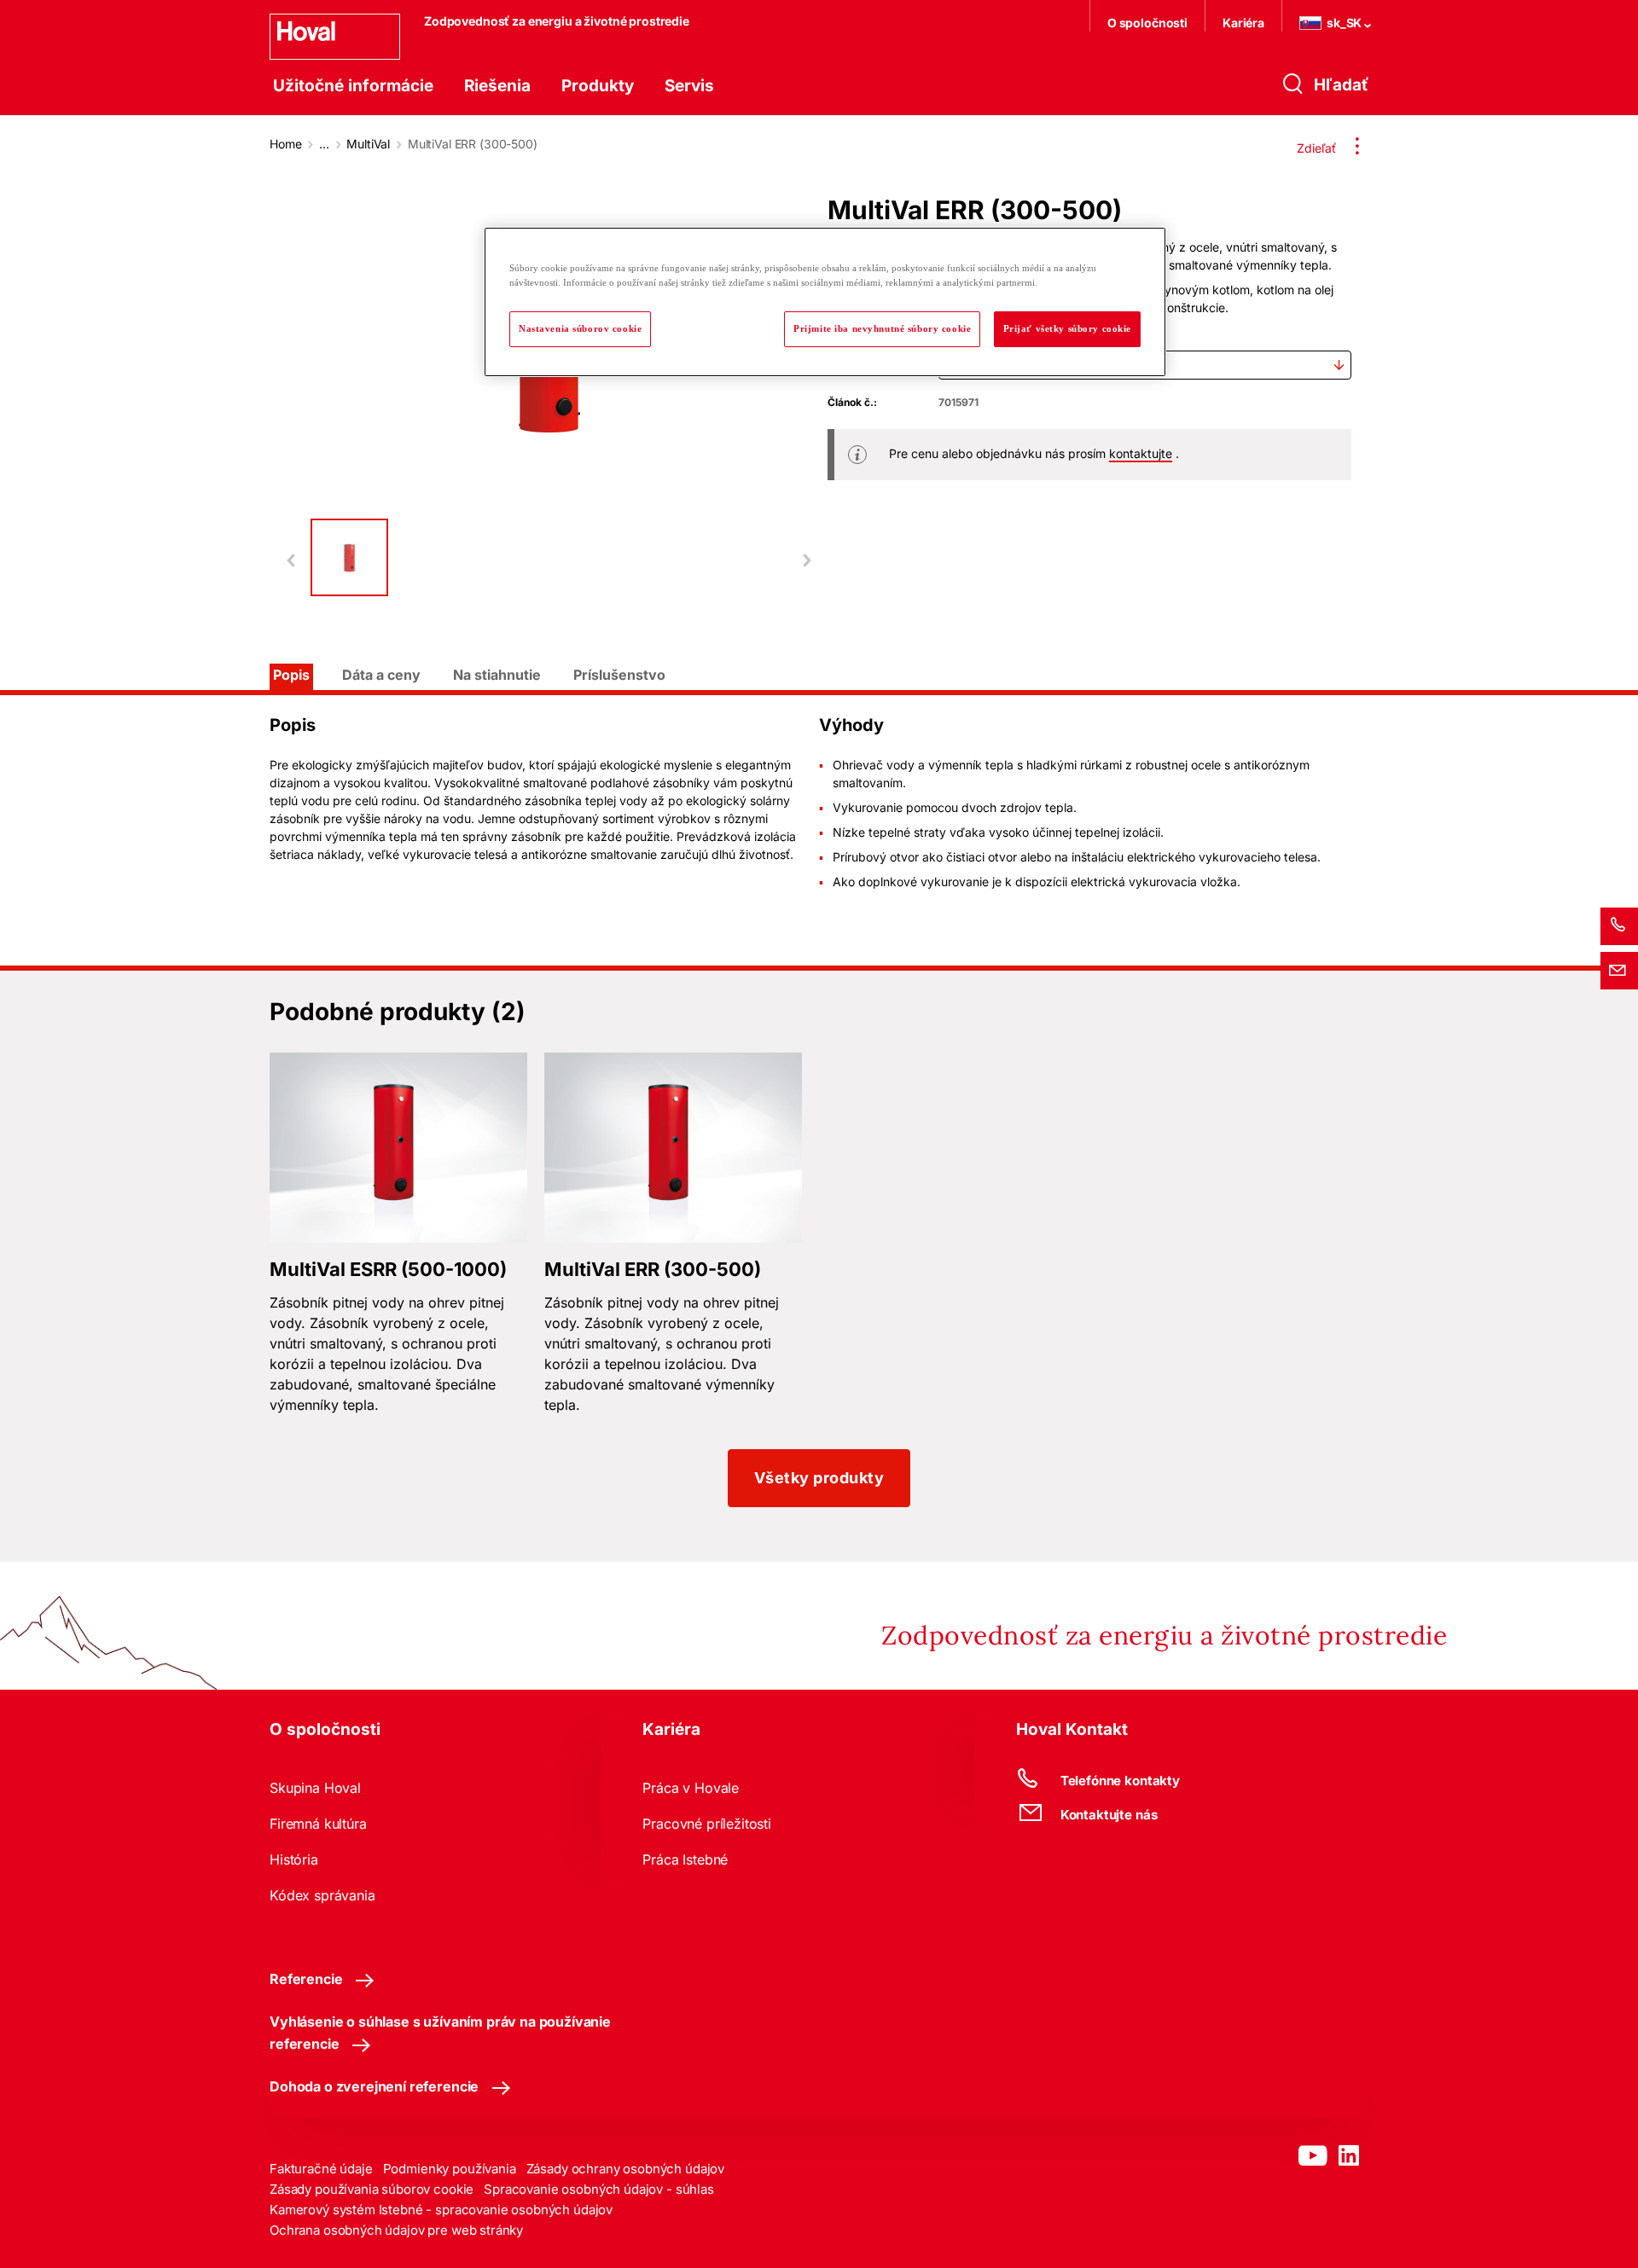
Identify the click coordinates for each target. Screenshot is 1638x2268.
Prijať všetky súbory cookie (1067, 328)
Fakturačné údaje (321, 2169)
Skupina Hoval (315, 1788)
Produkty (598, 86)
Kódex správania (322, 1895)
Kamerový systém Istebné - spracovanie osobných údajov (441, 2210)
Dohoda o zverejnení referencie (374, 2086)
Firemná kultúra (318, 1824)
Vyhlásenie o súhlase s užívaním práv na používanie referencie (440, 2033)
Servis (689, 86)
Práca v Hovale (691, 1788)
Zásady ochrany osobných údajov (626, 2169)
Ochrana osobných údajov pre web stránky (396, 2230)
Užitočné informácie (353, 86)
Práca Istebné (685, 1859)
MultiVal (368, 144)
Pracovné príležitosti (707, 1824)
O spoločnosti (1147, 23)
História (294, 1859)
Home (285, 144)
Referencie (306, 1979)
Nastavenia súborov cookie (580, 328)
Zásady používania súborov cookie (372, 2189)
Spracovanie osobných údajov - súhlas (599, 2189)
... (324, 144)
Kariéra (1243, 23)
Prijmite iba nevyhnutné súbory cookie (882, 328)
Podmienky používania (450, 2169)
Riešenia (497, 86)
